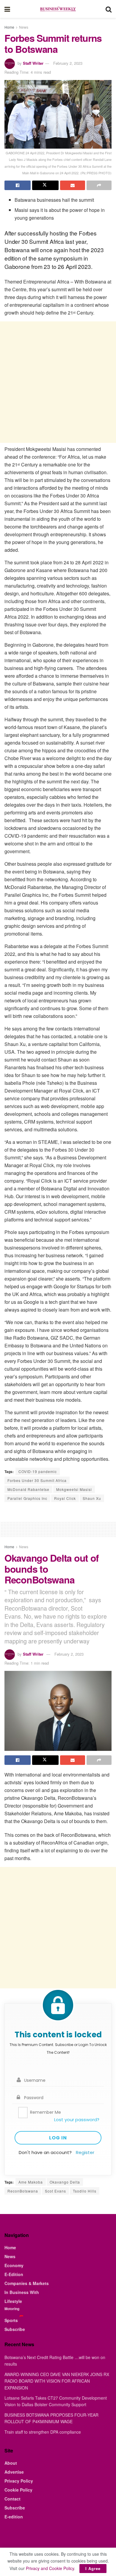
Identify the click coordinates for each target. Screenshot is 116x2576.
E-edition (14, 2517)
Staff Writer (33, 63)
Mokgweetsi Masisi (74, 1489)
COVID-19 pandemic (38, 1471)
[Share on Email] (73, 185)
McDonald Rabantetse (28, 1489)
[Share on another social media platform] (99, 185)
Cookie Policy (18, 2490)
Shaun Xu (92, 1498)
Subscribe (15, 2329)
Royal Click (65, 1498)
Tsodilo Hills (85, 2191)
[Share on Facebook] (18, 185)
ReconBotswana (23, 2191)
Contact (12, 2499)
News (24, 27)
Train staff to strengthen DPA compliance (43, 2432)
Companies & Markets (27, 2283)
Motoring (12, 2309)
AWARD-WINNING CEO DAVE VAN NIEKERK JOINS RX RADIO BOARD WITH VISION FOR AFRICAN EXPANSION (57, 2381)
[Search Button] (109, 9)
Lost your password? (77, 2120)
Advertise (14, 2472)
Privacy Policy (19, 2481)
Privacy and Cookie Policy (50, 2568)
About (11, 2463)
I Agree (93, 2568)
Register (85, 2152)
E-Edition (14, 2274)
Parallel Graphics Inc (27, 1498)
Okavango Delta (65, 2182)
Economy (14, 2265)
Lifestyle (13, 2301)
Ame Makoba (31, 2182)
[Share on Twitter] (45, 185)
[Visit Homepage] (58, 9)
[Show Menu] (7, 9)
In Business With (22, 2292)
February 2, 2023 (68, 63)
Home (9, 27)
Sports (11, 2320)
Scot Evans (55, 2191)
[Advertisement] (58, 382)
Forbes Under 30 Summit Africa (37, 1480)
